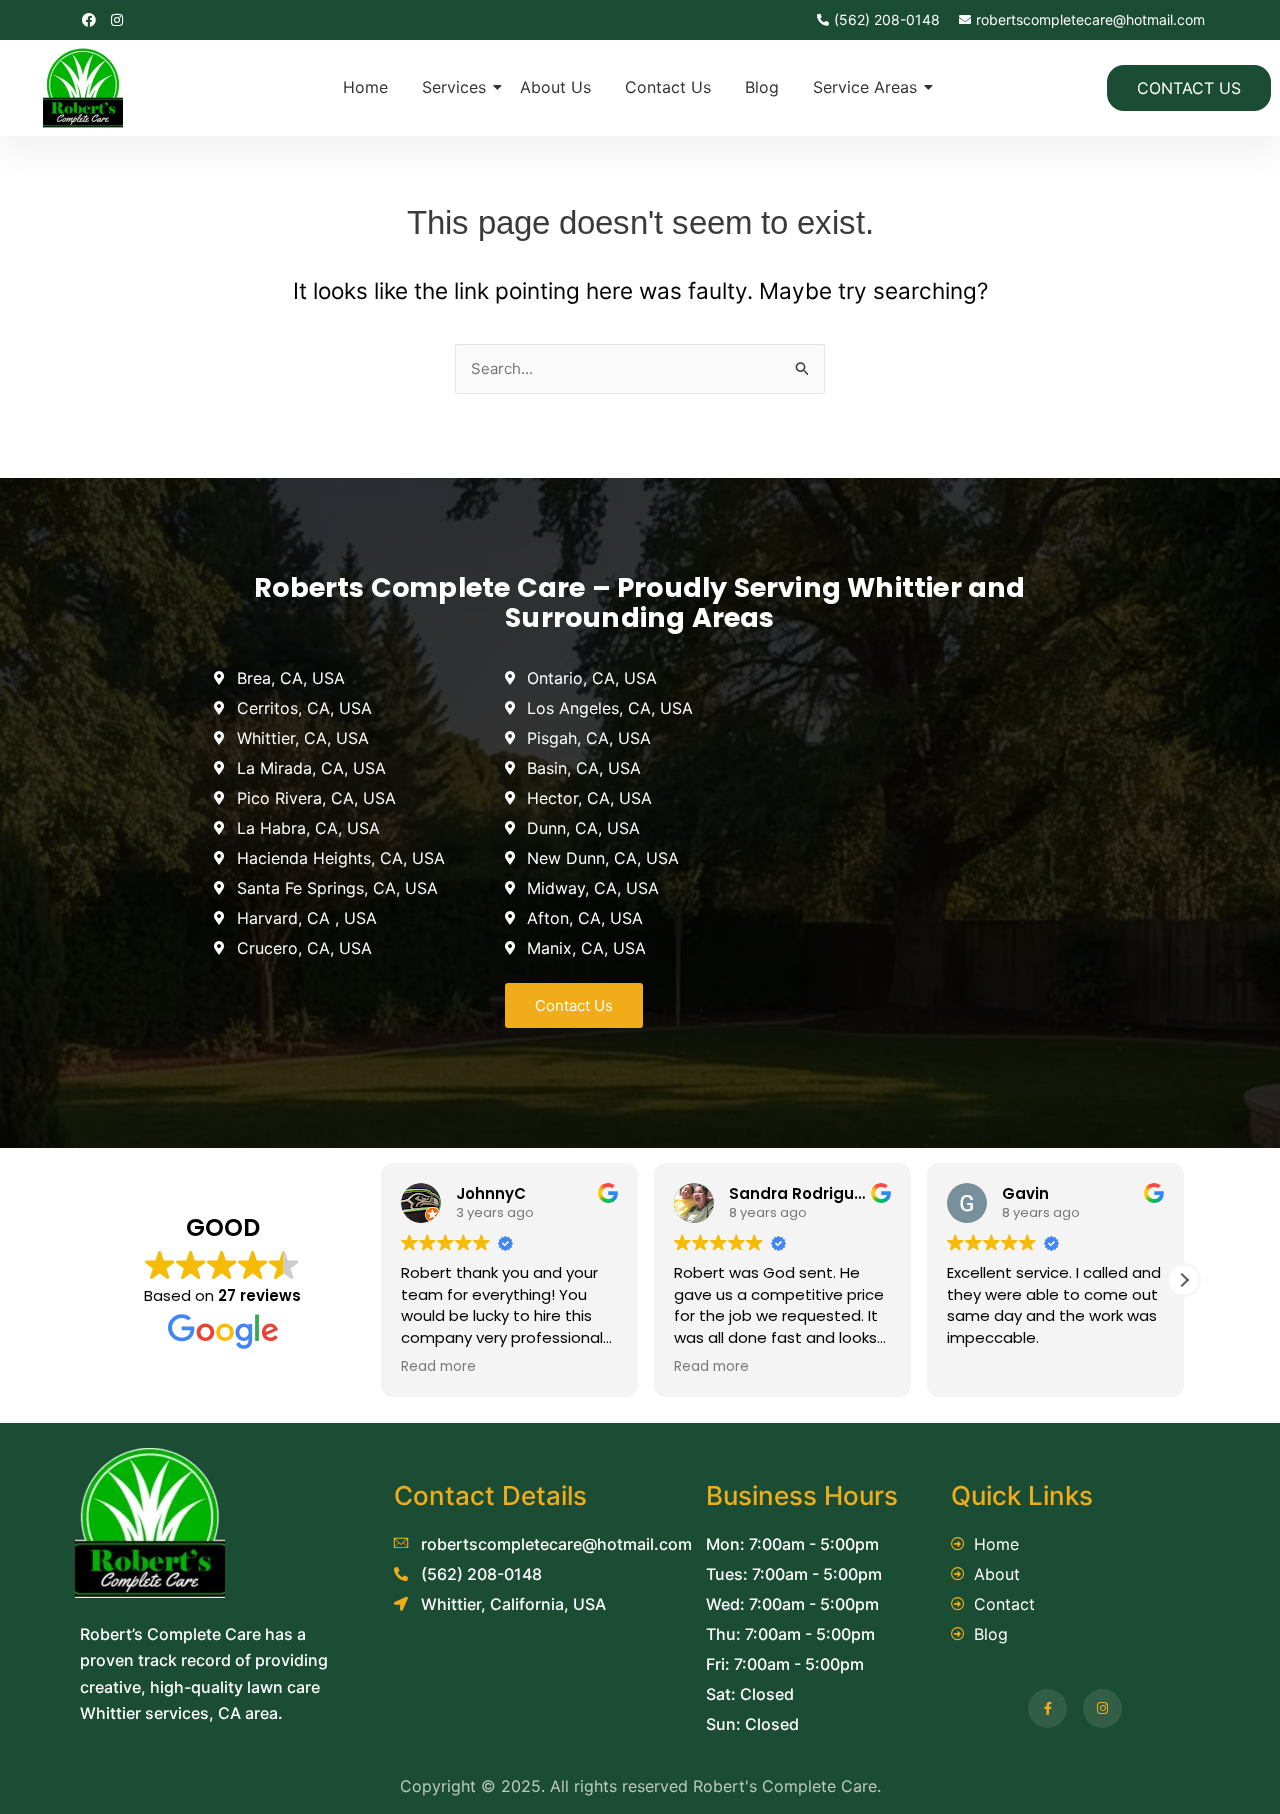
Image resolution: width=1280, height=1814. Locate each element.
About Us (555, 87)
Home (365, 87)
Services (454, 87)
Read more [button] (438, 1367)
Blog (762, 87)
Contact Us (668, 87)
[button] (1184, 1280)
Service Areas (865, 87)
